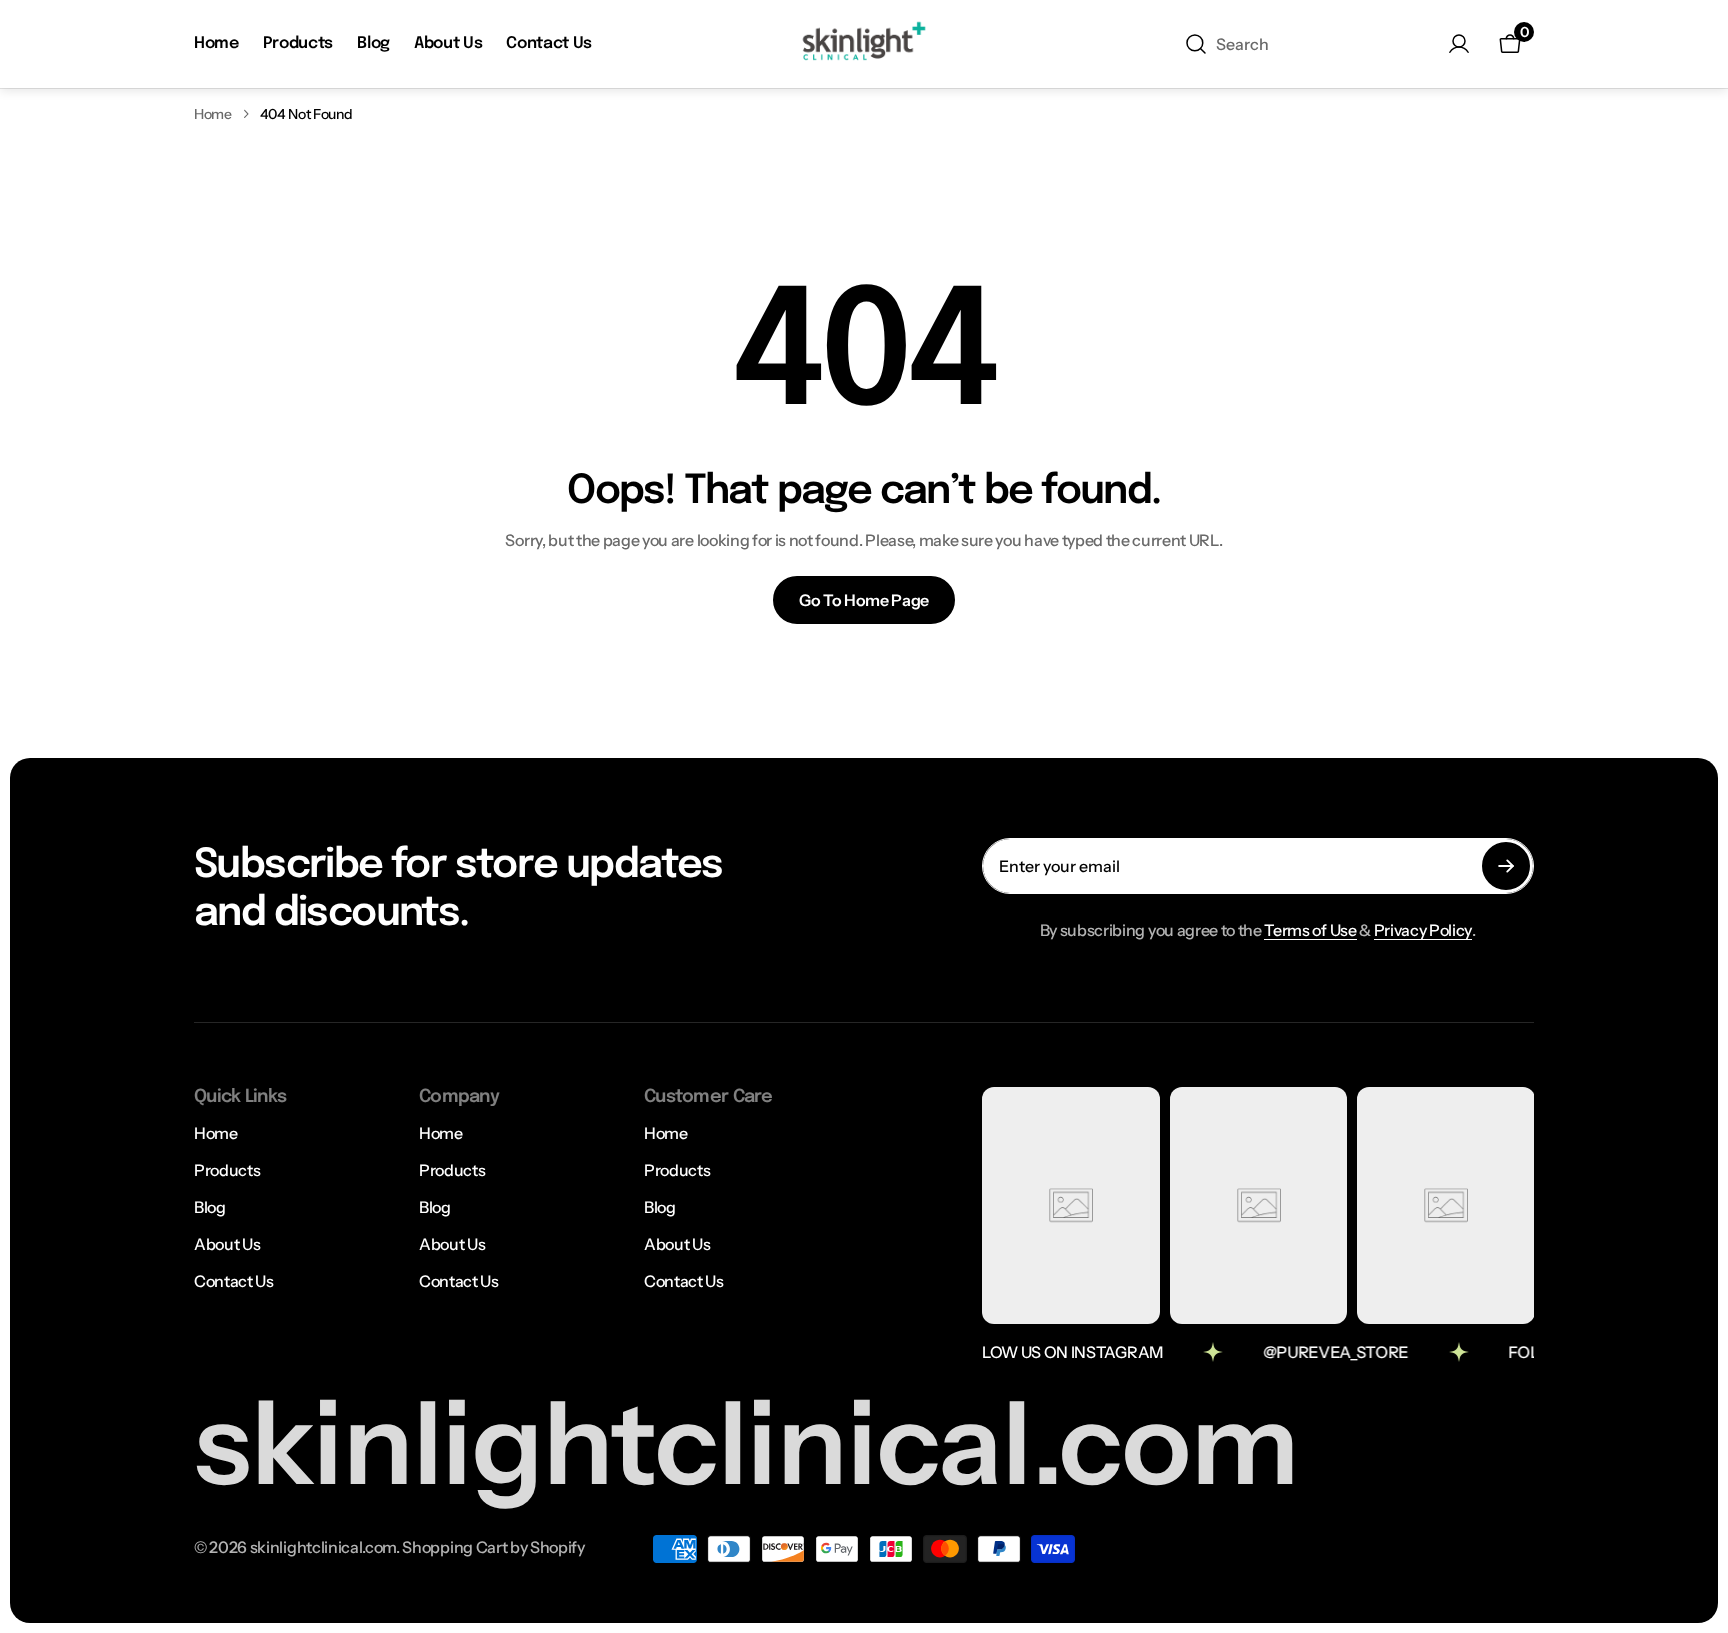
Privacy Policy (1423, 930)
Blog (210, 1207)
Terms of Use (1310, 930)
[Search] (1196, 44)
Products (227, 1170)
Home (213, 114)
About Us (227, 1244)
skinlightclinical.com (323, 1547)
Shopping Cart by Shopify (493, 1547)
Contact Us (234, 1281)
